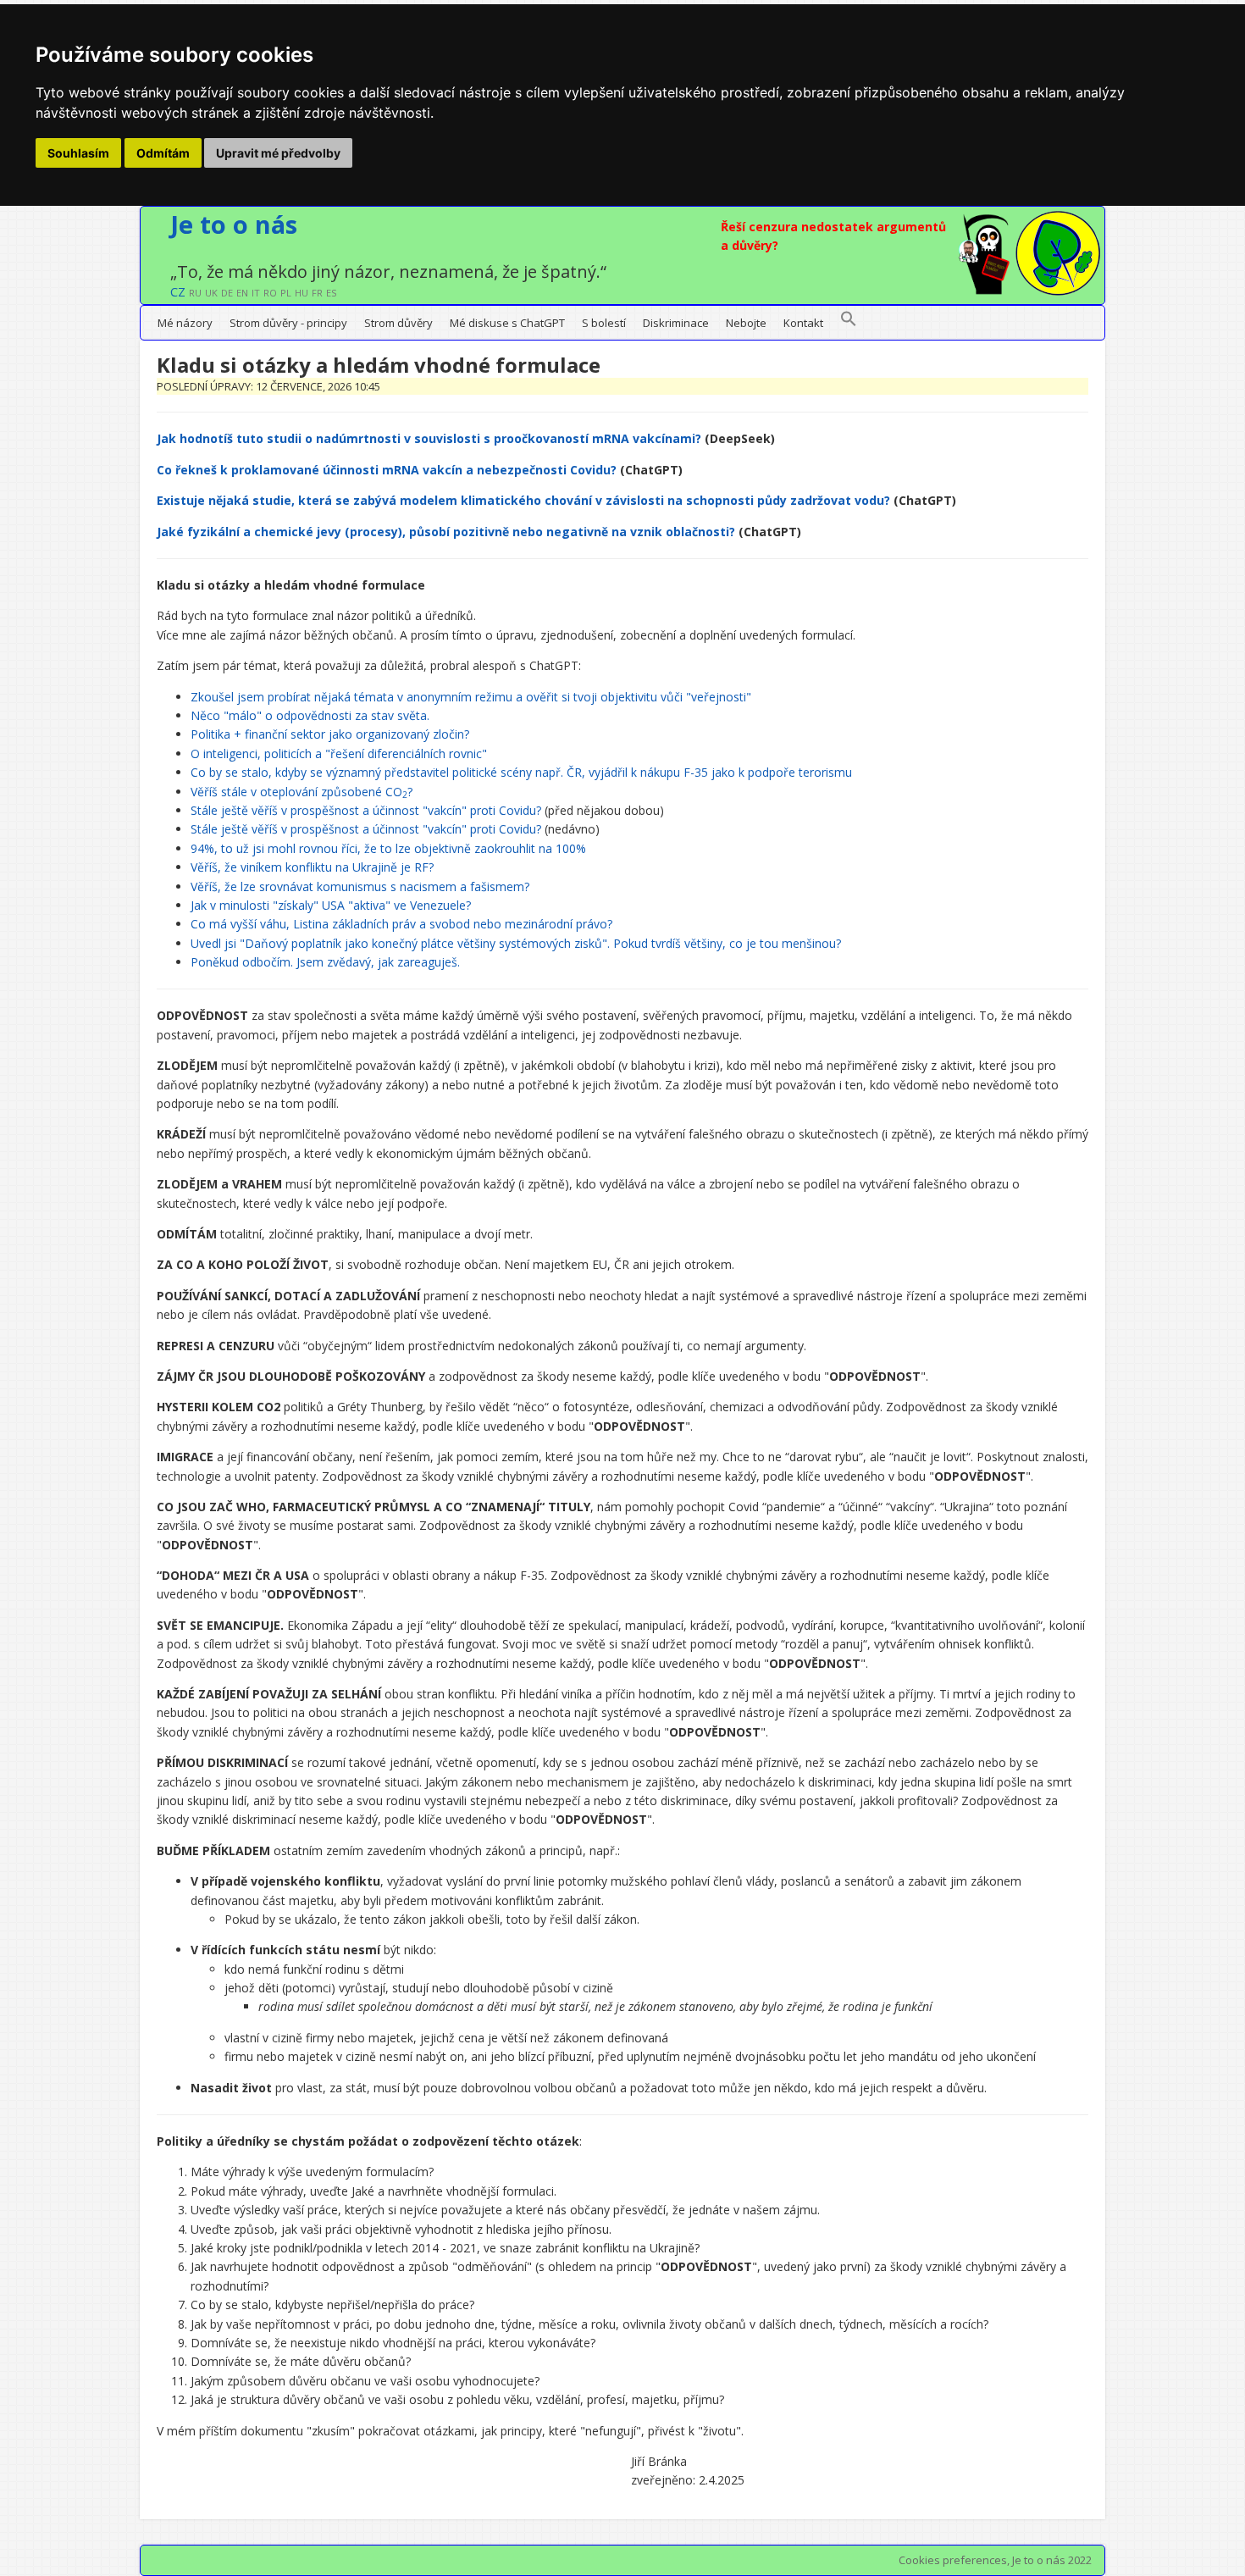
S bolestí (604, 323)
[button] (849, 323)
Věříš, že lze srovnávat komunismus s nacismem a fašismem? (360, 886)
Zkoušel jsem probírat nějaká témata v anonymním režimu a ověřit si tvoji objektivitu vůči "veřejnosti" (471, 697)
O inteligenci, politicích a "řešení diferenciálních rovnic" (339, 753)
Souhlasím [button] (78, 153)
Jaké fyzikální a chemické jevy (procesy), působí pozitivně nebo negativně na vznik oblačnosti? (446, 532)
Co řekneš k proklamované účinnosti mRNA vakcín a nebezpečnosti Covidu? (387, 470)
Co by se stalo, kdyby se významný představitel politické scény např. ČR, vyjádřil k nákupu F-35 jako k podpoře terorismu (521, 772)
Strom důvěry (398, 323)
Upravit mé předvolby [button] (278, 153)
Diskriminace (676, 323)
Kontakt (803, 323)
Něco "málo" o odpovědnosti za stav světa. (310, 715)
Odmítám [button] (163, 153)
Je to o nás (234, 224)
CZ (178, 291)
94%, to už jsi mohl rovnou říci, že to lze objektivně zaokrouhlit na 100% (388, 848)
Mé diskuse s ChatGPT (507, 323)
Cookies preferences (953, 2560)
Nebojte (746, 323)
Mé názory (185, 323)
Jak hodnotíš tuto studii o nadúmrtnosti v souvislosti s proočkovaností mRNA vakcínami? (429, 438)
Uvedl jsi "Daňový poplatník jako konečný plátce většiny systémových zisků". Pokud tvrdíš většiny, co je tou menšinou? (516, 943)
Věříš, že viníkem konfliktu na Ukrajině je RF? (312, 867)
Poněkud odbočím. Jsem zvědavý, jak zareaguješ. (325, 962)
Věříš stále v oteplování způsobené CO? (302, 792)
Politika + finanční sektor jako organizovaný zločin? (330, 734)
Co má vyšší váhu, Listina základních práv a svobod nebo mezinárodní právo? (401, 924)
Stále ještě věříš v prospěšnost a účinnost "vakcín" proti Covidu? (366, 810)
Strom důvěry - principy (288, 323)
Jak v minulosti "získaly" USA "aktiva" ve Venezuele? (331, 905)
